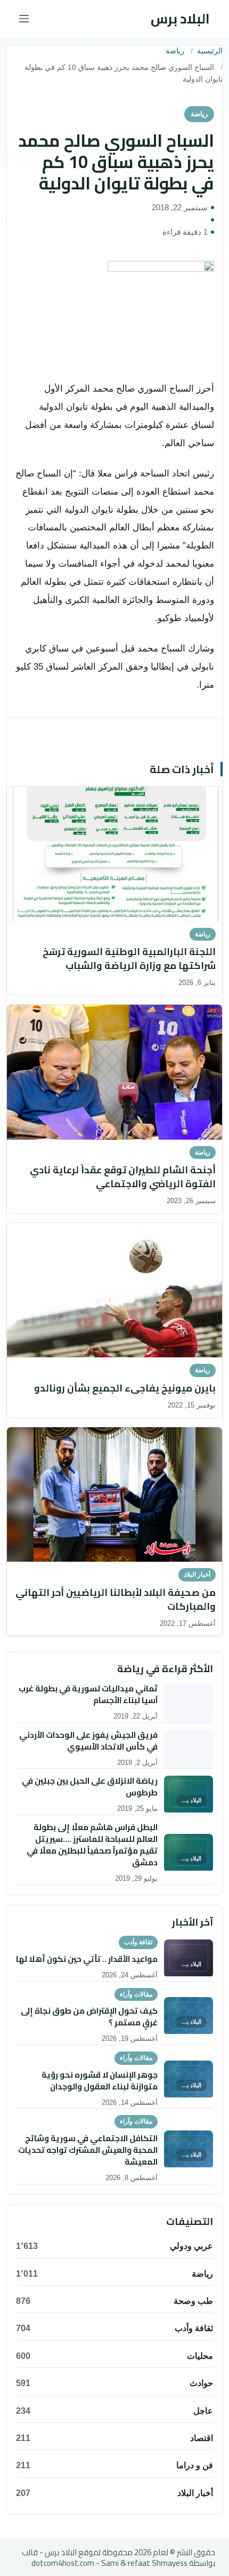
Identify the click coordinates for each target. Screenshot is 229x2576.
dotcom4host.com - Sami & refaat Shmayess (109, 2563)
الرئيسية (210, 51)
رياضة (175, 51)
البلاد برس (180, 18)
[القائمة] (24, 19)
